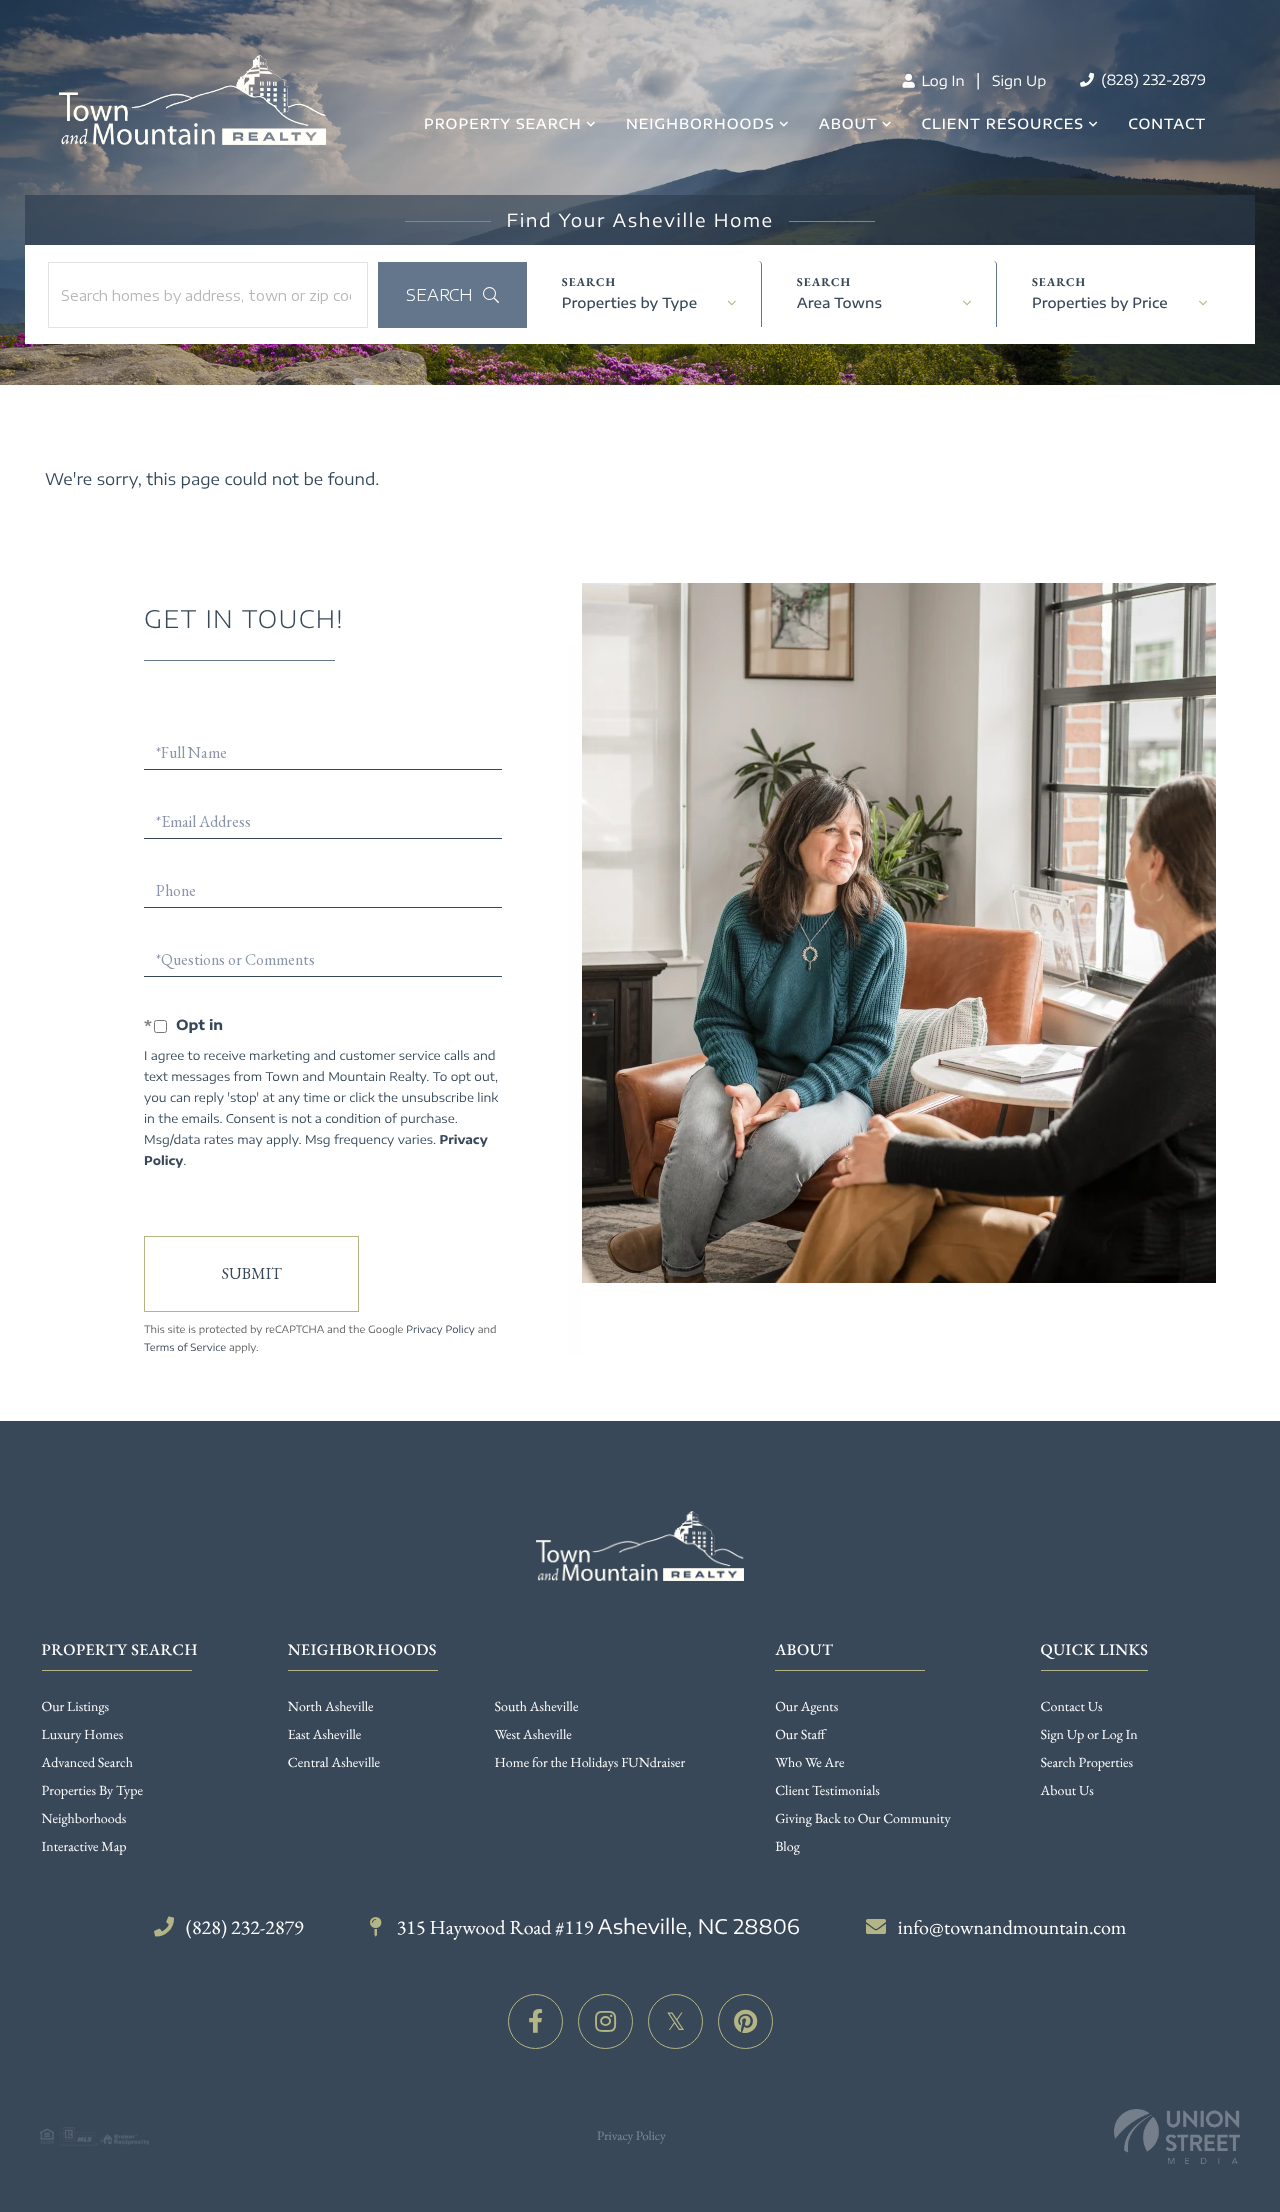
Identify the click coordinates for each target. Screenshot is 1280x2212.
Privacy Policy (440, 1330)
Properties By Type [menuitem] (92, 1791)
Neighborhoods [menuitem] (700, 124)
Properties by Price (1100, 303)
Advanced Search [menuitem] (87, 1763)
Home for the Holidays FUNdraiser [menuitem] (590, 1763)
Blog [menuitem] (787, 1847)
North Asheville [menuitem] (331, 1707)
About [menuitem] (848, 124)
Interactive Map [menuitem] (84, 1847)
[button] (452, 295)
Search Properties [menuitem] (1087, 1763)
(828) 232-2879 (1151, 80)
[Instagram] (605, 2021)
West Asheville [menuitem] (533, 1735)
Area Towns (839, 303)
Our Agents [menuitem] (806, 1707)
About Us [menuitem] (1067, 1791)
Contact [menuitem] (1167, 124)
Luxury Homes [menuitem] (83, 1735)
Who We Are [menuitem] (809, 1763)
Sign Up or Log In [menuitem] (1089, 1735)
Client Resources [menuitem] (1003, 124)
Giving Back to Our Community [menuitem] (862, 1819)
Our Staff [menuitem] (800, 1735)
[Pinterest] (745, 2021)
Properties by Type (629, 303)
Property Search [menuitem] (503, 124)
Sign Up (1019, 81)
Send (251, 1274)
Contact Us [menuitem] (1072, 1707)
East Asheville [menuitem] (324, 1735)
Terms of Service (185, 1348)
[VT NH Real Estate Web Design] (1177, 2136)
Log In (941, 81)
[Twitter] (675, 2021)
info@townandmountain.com (1012, 1927)
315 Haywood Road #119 (596, 1927)
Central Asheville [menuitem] (334, 1763)
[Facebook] (535, 2021)
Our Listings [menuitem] (76, 1707)
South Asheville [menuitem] (537, 1707)
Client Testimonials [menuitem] (827, 1791)
